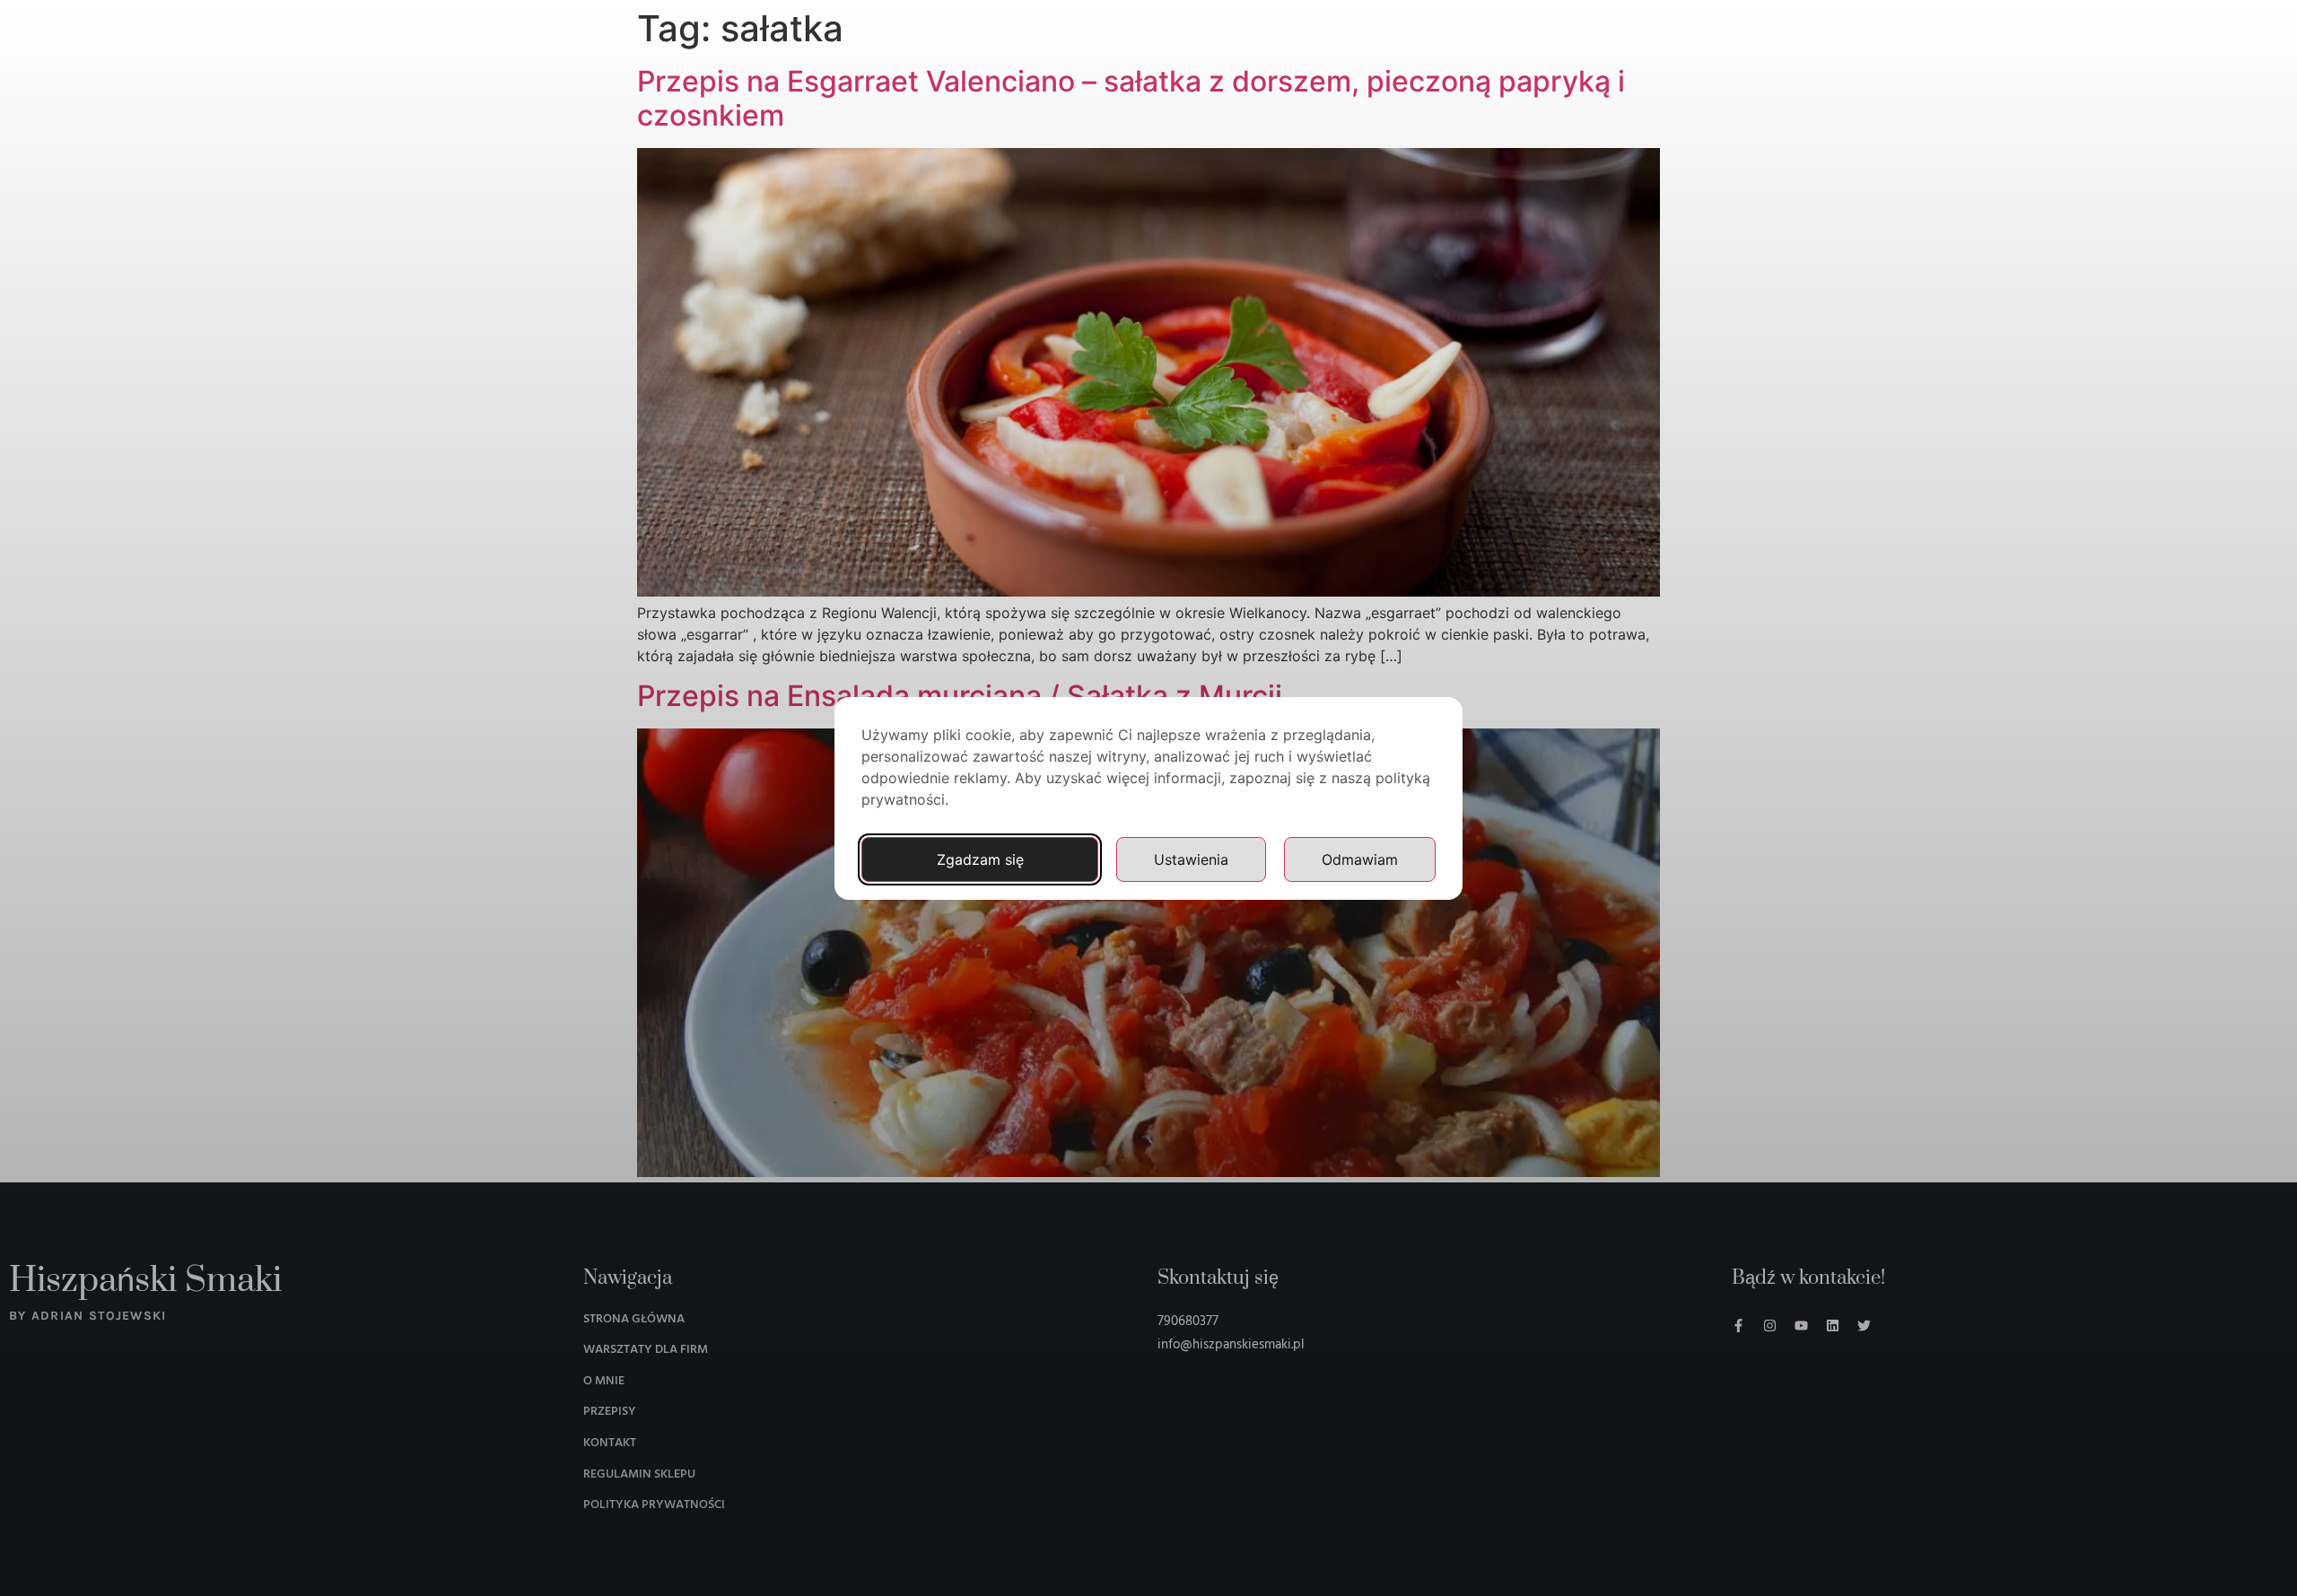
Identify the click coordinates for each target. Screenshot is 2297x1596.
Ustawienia (1191, 859)
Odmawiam (1360, 859)
